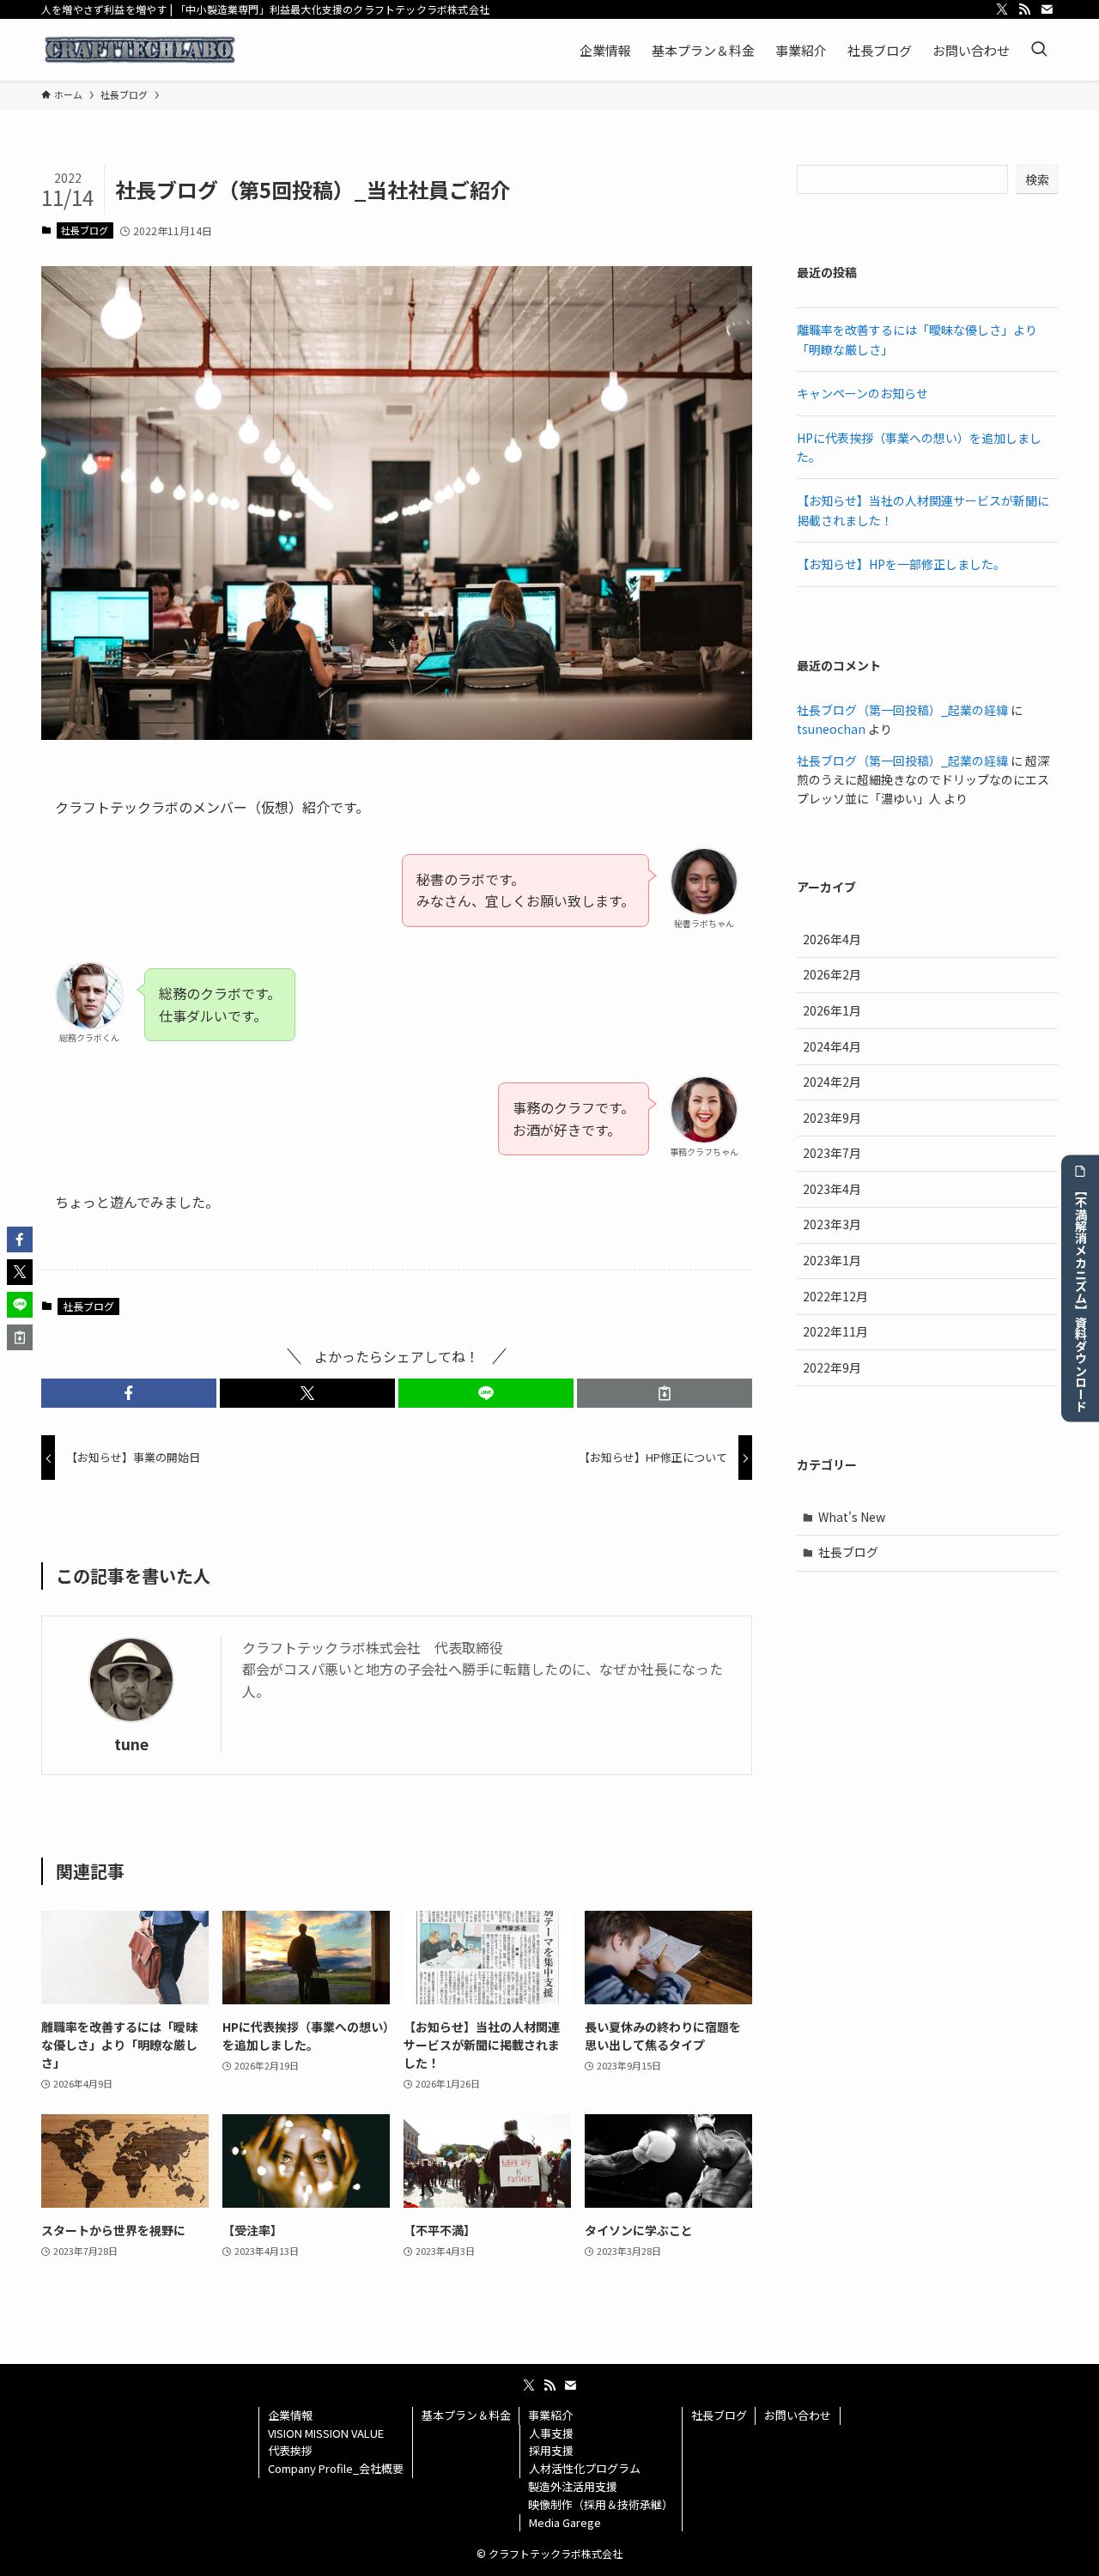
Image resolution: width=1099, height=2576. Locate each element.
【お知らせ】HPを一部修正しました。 (901, 564)
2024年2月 (832, 1082)
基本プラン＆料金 (466, 2415)
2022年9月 (832, 1367)
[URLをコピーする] (665, 1393)
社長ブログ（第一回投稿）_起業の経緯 (902, 710)
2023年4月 (832, 1189)
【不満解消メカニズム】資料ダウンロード (1081, 1297)
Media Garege (565, 2522)
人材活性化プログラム (585, 2468)
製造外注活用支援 (573, 2486)
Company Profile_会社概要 (336, 2468)
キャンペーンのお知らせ (862, 393)
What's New (852, 1517)
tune (131, 1744)
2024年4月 (832, 1046)
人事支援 (551, 2433)
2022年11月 (835, 1331)
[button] (129, 1393)
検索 (1037, 179)
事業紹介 (550, 2415)
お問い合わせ (798, 2415)
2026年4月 (832, 939)
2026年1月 (832, 1010)
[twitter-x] (1002, 9)
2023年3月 (832, 1224)
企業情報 (290, 2415)
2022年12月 (835, 1296)
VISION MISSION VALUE (326, 2433)
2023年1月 (832, 1260)
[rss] (1024, 9)
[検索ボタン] (1039, 50)
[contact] (1047, 9)
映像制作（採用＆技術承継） (601, 2504)
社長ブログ (85, 230)
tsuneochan (831, 729)
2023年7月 (832, 1153)
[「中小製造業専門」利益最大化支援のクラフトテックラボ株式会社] (140, 50)
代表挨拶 (290, 2450)
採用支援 (551, 2450)
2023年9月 (832, 1118)
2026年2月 (832, 974)
